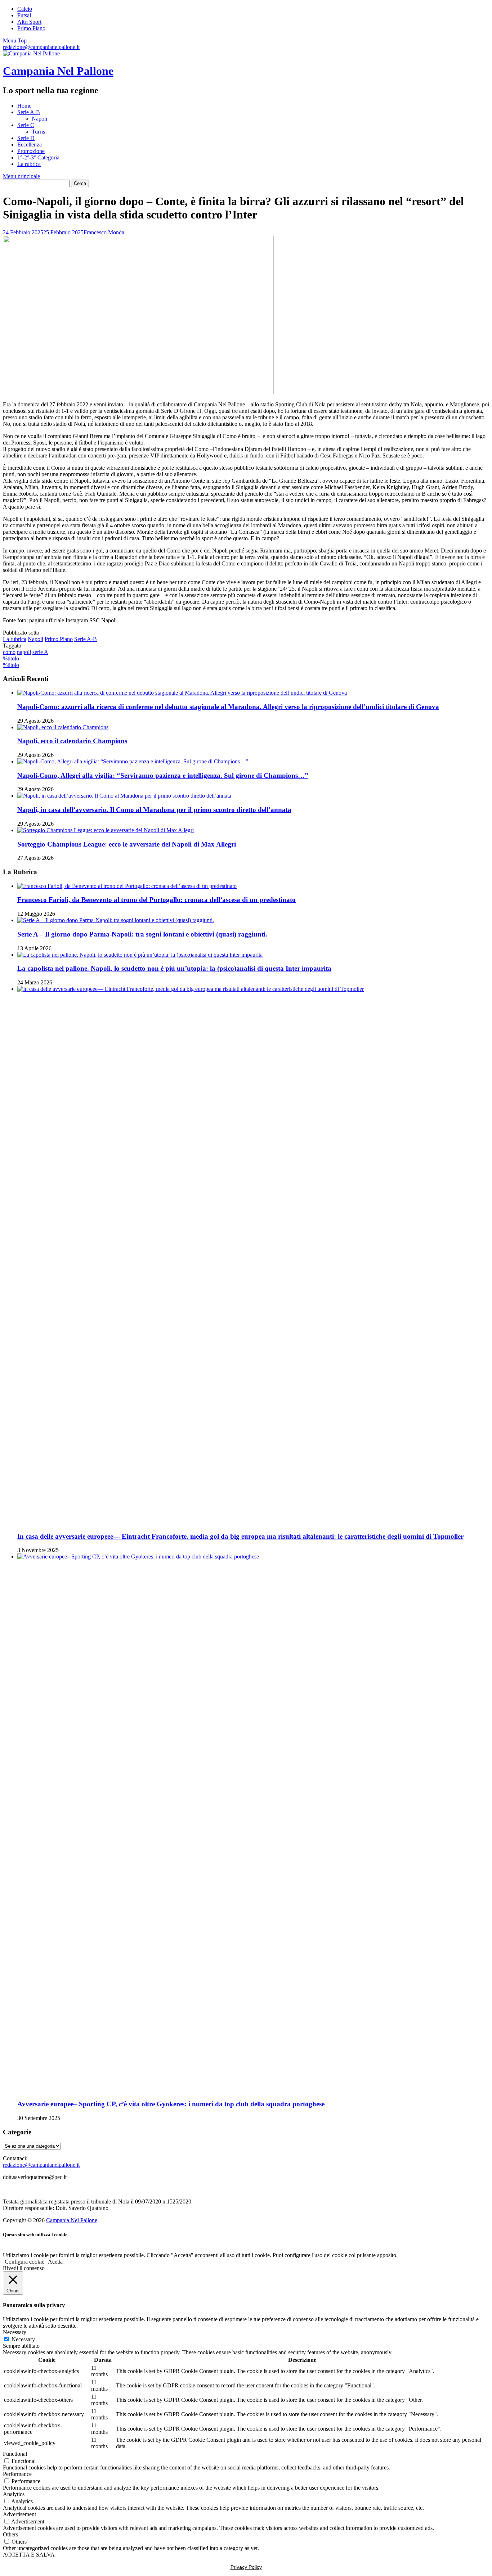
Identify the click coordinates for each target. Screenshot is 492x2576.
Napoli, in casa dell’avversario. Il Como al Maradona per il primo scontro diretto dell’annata (154, 810)
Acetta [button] (55, 2262)
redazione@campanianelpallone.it (41, 47)
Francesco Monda (104, 232)
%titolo (11, 658)
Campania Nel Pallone (58, 71)
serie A (40, 652)
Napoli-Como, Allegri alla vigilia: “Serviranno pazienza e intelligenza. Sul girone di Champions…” (163, 775)
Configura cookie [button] (24, 2262)
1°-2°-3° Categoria (38, 157)
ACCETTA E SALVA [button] (29, 2555)
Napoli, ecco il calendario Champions (72, 741)
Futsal (24, 15)
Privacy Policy (246, 2567)
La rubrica (29, 164)
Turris (38, 132)
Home (24, 106)
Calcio (25, 9)
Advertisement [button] (19, 2514)
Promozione (31, 151)
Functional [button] (15, 2454)
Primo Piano (31, 28)
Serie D (26, 138)
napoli (24, 652)
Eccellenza (30, 145)
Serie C (26, 125)
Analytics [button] (14, 2494)
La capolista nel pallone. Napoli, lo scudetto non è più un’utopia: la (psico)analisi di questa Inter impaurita (174, 968)
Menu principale (21, 176)
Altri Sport (29, 22)
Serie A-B (29, 112)
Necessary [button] (15, 2332)
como (9, 652)
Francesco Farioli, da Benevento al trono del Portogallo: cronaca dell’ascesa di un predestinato (156, 900)
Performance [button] (17, 2474)
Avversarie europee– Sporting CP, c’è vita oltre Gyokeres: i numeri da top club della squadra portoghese (171, 2104)
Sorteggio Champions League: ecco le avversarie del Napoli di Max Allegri (127, 844)
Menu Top (15, 40)
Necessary (23, 2339)
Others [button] (10, 2534)
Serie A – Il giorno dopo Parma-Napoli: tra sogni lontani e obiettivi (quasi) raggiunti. (142, 934)
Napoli (39, 119)
